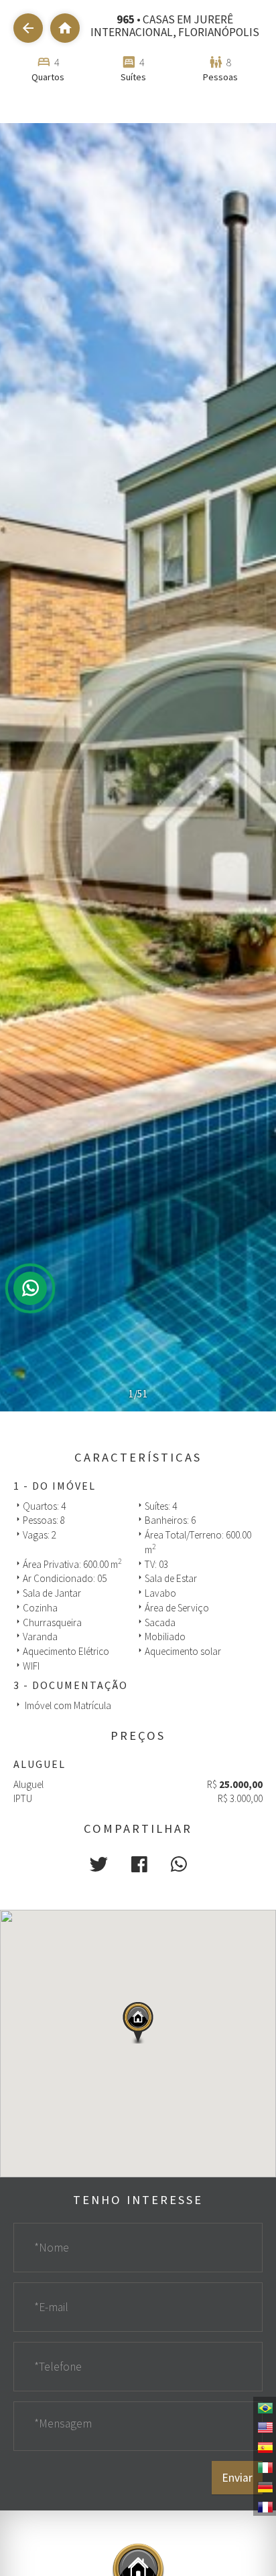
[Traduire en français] (265, 2506)
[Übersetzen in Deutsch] (265, 2486)
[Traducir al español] (265, 2446)
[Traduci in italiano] (265, 2466)
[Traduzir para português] (265, 2407)
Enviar (237, 2478)
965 (126, 19)
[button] (99, 1864)
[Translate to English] (265, 2426)
